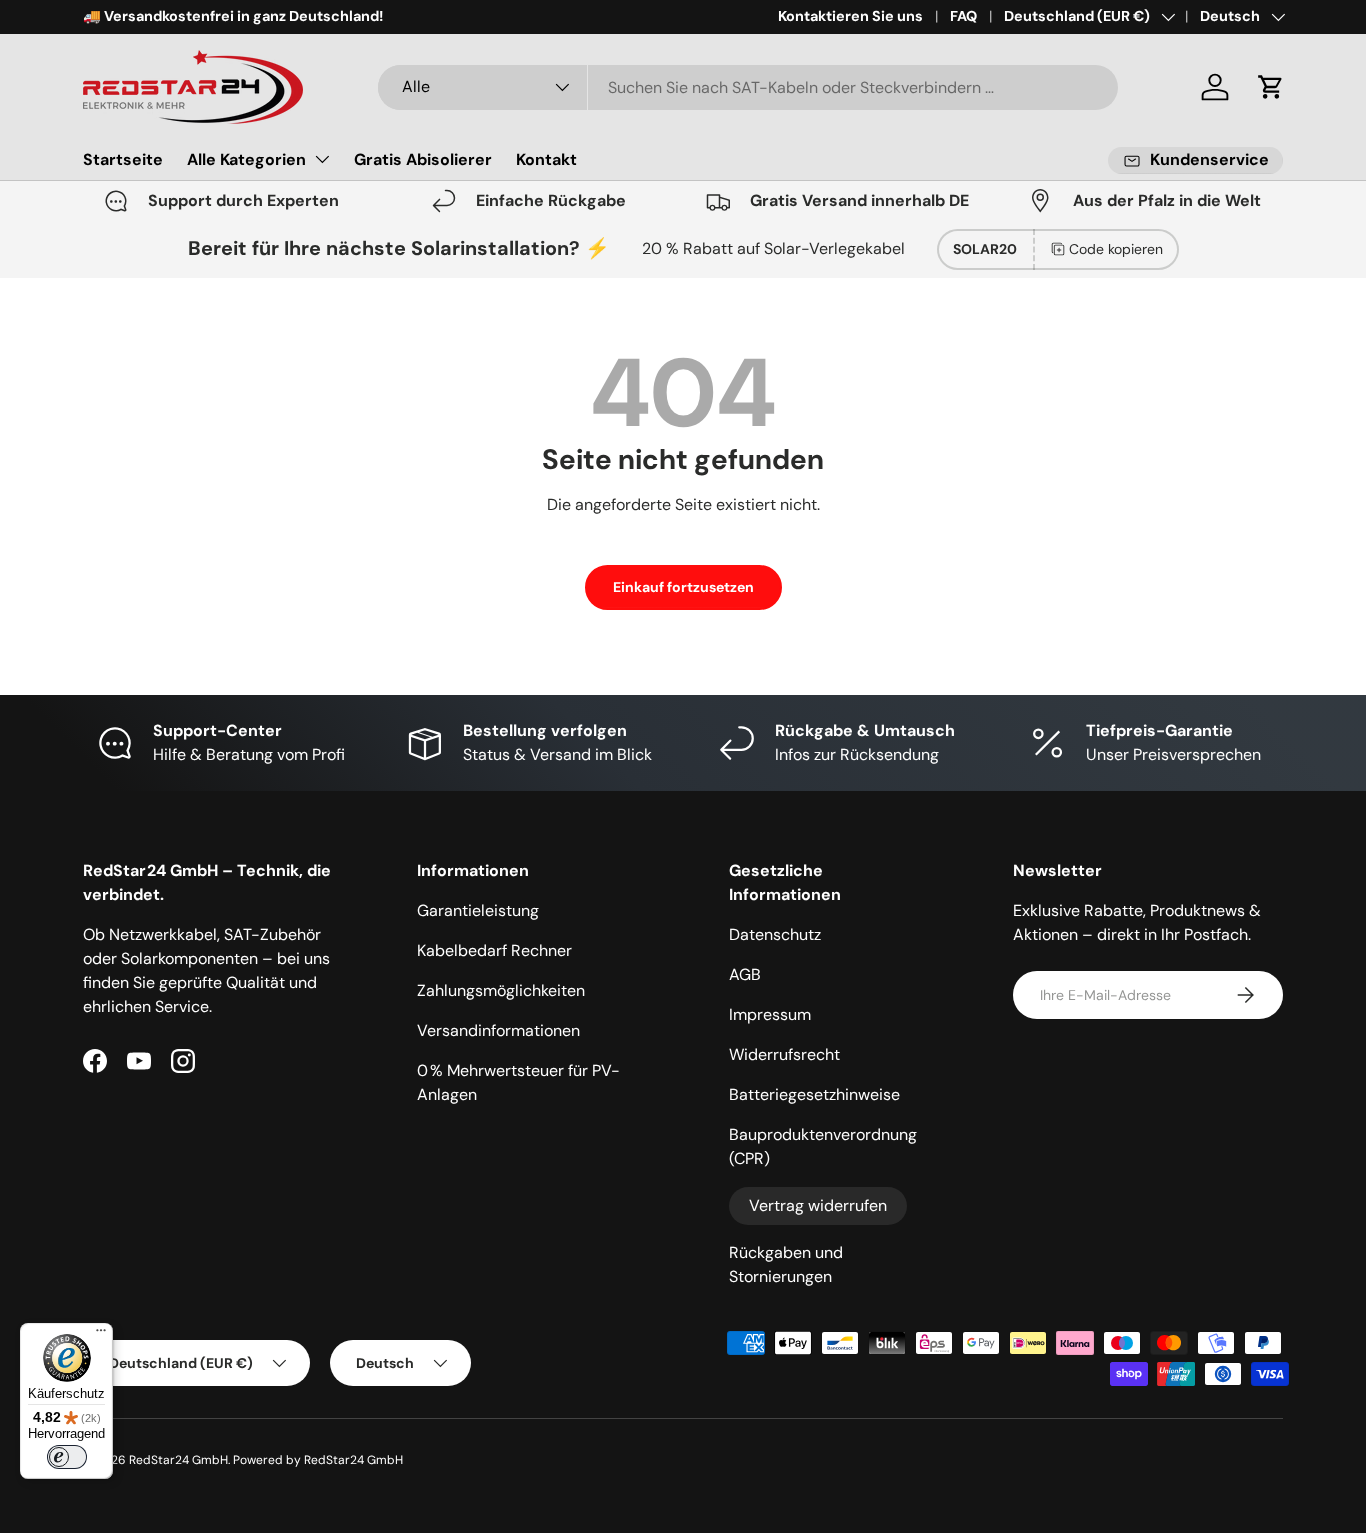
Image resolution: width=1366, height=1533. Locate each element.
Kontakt (546, 159)
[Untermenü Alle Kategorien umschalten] (322, 159)
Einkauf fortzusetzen (683, 587)
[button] (1271, 87)
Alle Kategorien (246, 159)
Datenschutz (775, 934)
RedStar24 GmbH (178, 1460)
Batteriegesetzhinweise (814, 1094)
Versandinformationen (498, 1030)
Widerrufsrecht (784, 1054)
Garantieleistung (478, 910)
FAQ (963, 16)
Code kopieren (1116, 249)
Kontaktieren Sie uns (850, 16)
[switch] (67, 1457)
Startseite (123, 159)
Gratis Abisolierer (423, 159)
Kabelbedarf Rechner (494, 950)
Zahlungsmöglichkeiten (501, 990)
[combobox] (748, 87)
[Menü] (101, 1335)
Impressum (770, 1014)
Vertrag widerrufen (818, 1205)
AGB (745, 974)
